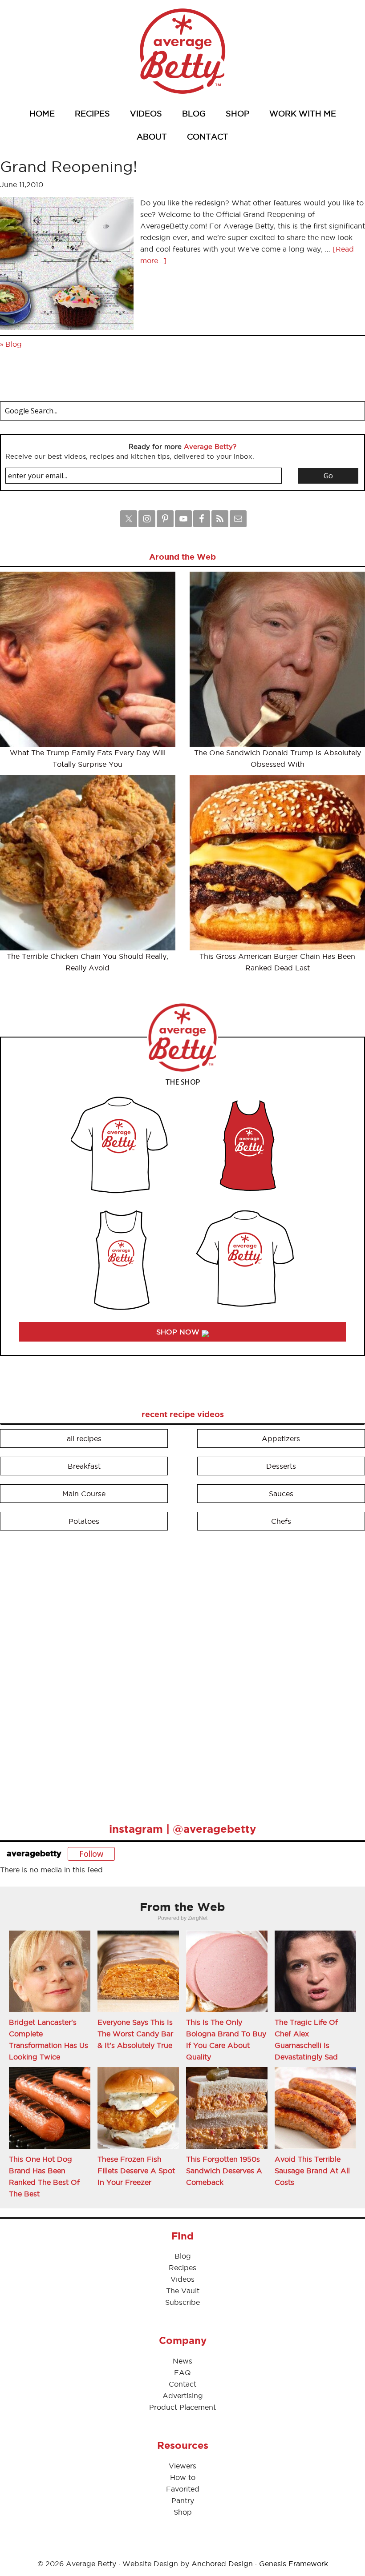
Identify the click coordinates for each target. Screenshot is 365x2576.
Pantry (183, 2500)
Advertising (183, 2396)
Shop (183, 2512)
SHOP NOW (179, 1332)
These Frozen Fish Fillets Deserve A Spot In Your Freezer (136, 2171)
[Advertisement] (67, 1673)
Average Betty (182, 51)
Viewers (182, 2466)
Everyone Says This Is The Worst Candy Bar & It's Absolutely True (135, 2034)
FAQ (182, 2372)
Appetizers (281, 1438)
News (182, 2361)
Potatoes (84, 1521)
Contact (182, 2384)
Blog (14, 344)
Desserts (281, 1466)
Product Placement (182, 2407)
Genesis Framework (294, 2564)
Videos (182, 2279)
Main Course (84, 1494)
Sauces (281, 1494)
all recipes (84, 1438)
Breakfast (84, 1466)
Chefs (281, 1521)
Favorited (183, 2489)
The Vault (183, 2291)
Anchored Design (222, 2564)
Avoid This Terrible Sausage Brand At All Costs (312, 2171)
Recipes (182, 2268)
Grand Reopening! (69, 166)
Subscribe (182, 2302)
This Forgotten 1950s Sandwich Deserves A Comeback (224, 2171)
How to (183, 2477)
